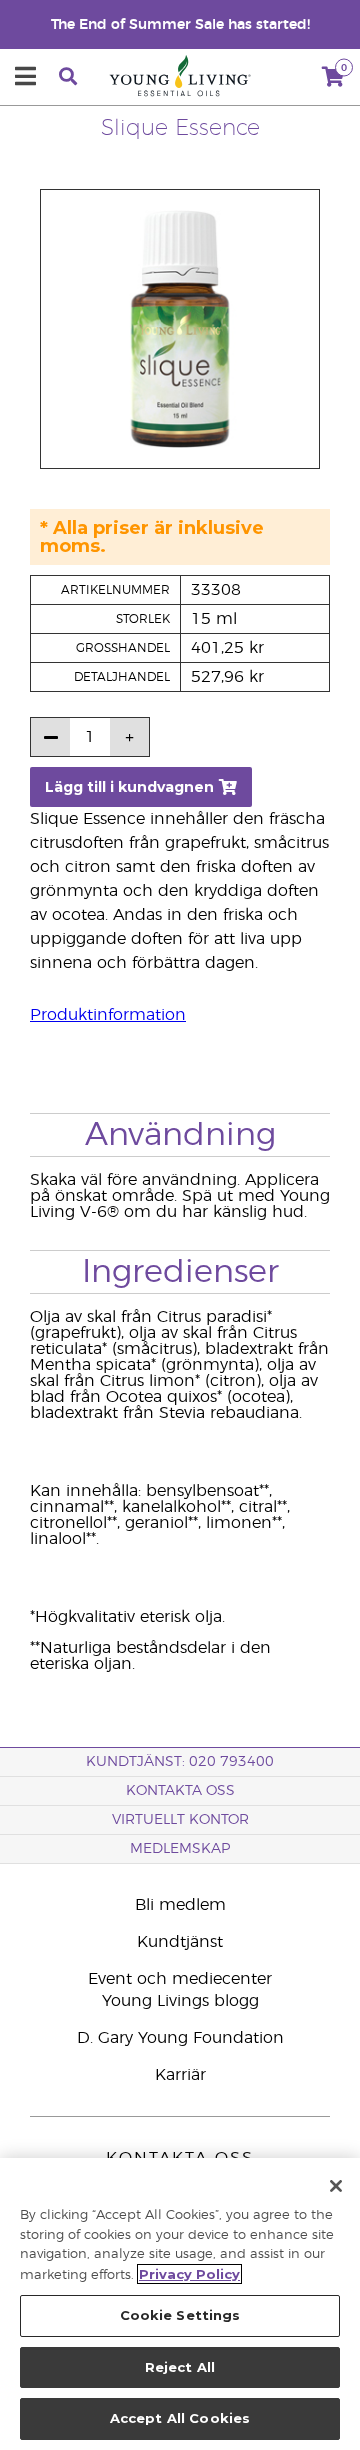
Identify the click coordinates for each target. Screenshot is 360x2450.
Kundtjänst (180, 1942)
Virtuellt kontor (180, 1820)
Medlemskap (180, 1849)
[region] (180, 2304)
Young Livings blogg (180, 2001)
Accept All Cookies (180, 2418)
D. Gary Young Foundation (180, 2038)
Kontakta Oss (180, 1791)
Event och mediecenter (180, 1979)
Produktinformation (108, 1015)
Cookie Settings (180, 2315)
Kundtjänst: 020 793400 (180, 1762)
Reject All (180, 2367)
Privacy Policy (189, 2274)
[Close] (336, 2186)
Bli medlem (180, 1905)
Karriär (180, 2075)
